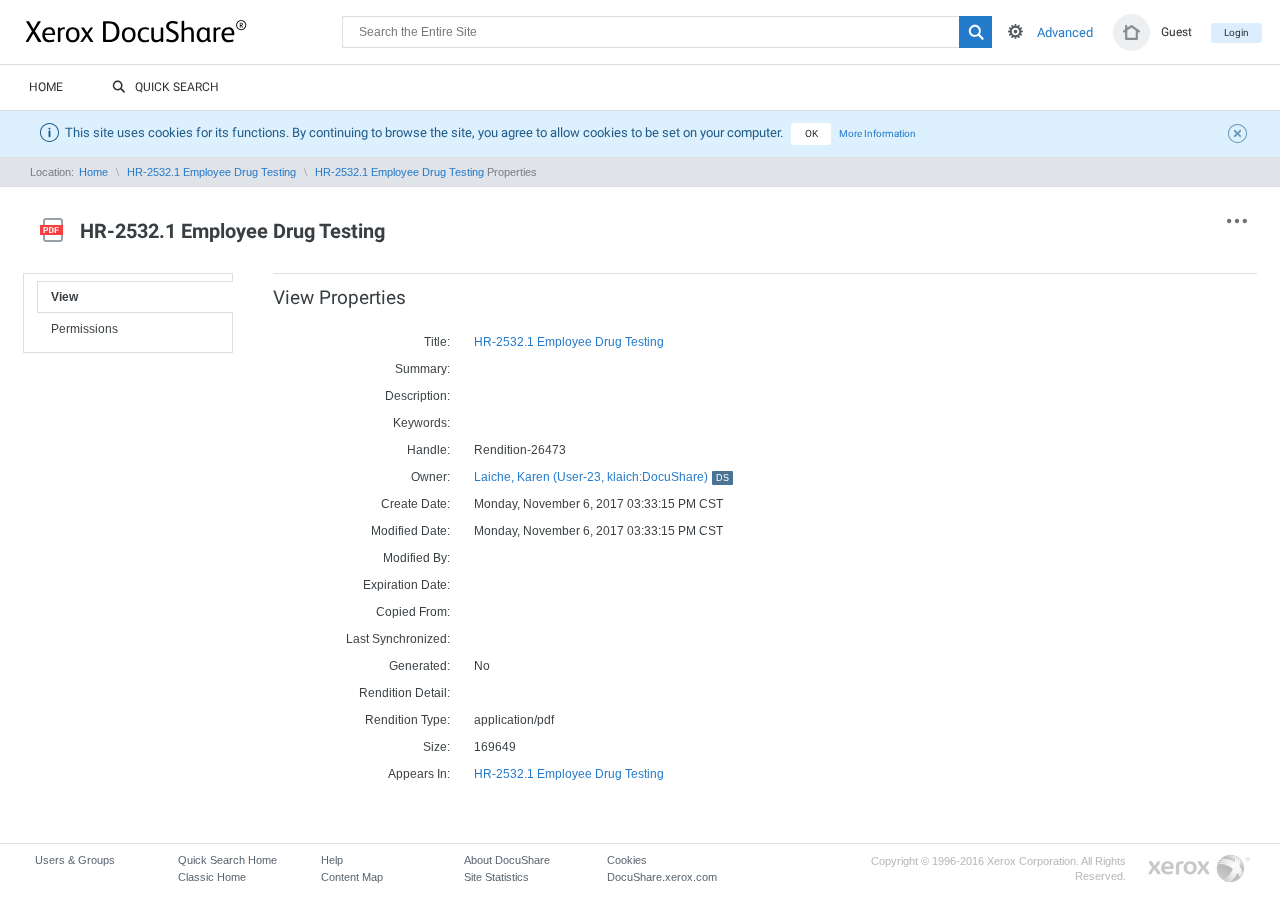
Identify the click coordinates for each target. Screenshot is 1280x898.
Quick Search (177, 87)
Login (1236, 32)
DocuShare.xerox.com (662, 877)
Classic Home (212, 877)
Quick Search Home (227, 860)
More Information (877, 133)
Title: (437, 342)
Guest (1176, 32)
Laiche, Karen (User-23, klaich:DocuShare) (601, 477)
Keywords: (421, 423)
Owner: (430, 477)
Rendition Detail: (404, 693)
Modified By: (416, 558)
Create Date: (415, 504)
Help (332, 860)
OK (811, 133)
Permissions (84, 329)
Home (46, 87)
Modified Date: (410, 531)
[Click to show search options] (1015, 31)
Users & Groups (75, 860)
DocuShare (184, 31)
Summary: (422, 369)
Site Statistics (496, 877)
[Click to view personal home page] (1131, 32)
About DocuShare (507, 860)
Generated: (419, 666)
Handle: (428, 450)
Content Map (352, 877)
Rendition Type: (407, 720)
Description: (417, 396)
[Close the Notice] (1240, 136)
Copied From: (413, 612)
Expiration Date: (406, 585)
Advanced (1065, 32)
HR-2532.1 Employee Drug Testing (211, 172)
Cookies (627, 860)
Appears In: (419, 774)
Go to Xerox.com (1199, 869)
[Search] (975, 32)
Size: (436, 747)
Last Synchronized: (398, 639)
